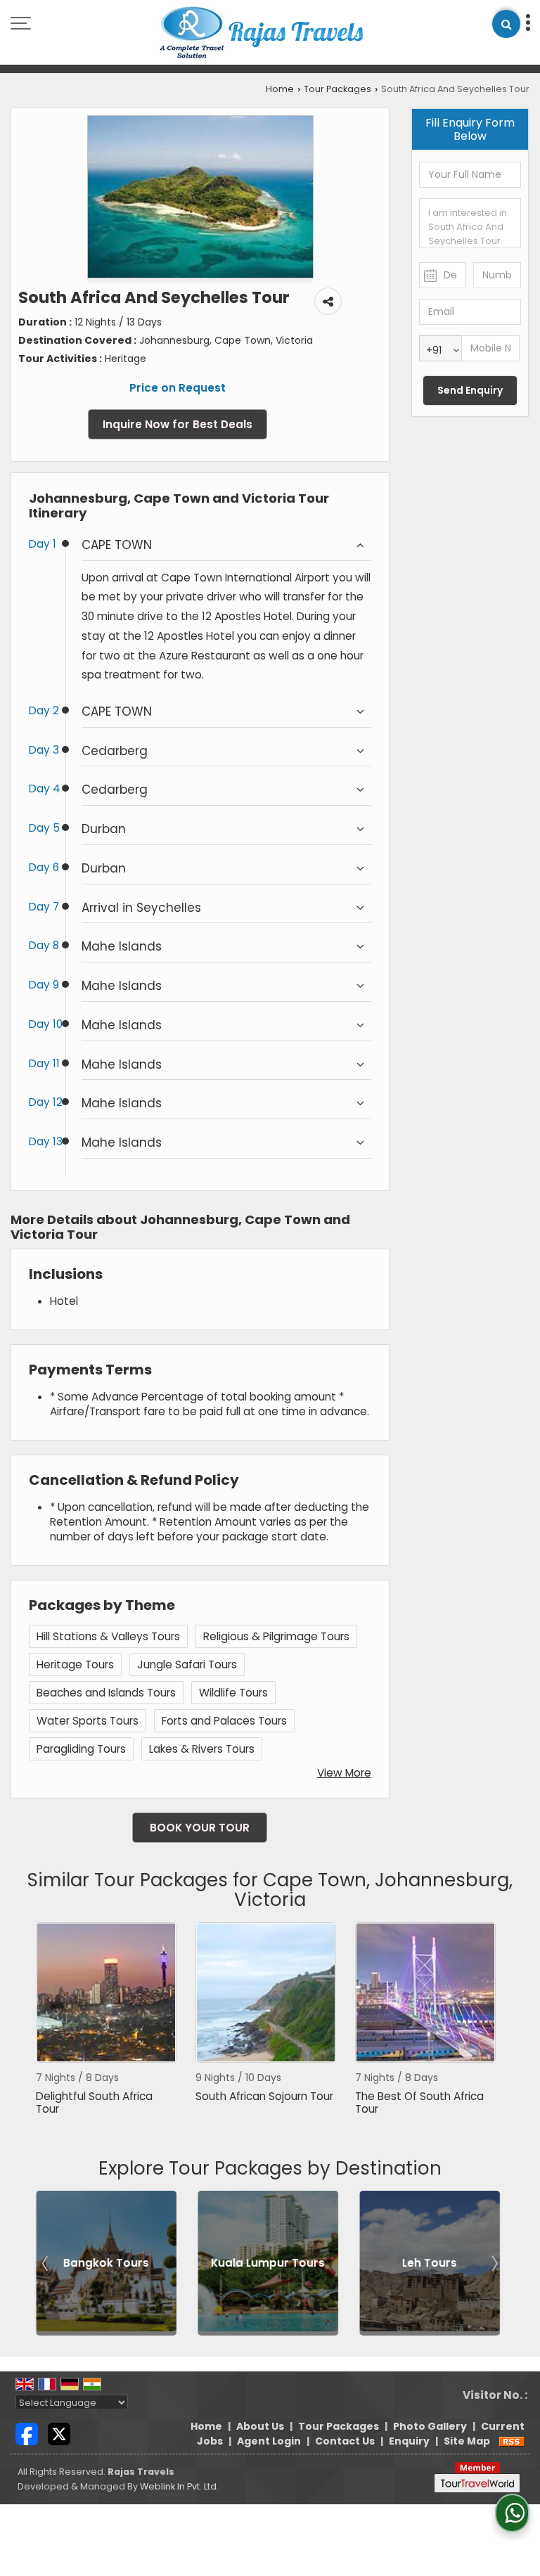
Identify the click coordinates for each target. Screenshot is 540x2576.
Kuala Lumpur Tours (265, 2263)
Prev (46, 2263)
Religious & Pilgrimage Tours (276, 1636)
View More (344, 1773)
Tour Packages (337, 89)
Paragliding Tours (81, 1749)
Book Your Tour (200, 1828)
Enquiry (409, 2441)
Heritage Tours (75, 1664)
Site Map (467, 2441)
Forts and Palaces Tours (224, 1721)
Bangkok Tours (103, 2263)
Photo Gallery (430, 2426)
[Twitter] (59, 2433)
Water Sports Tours (88, 1721)
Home (280, 89)
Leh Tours (427, 2263)
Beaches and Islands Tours (106, 1693)
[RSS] (512, 2441)
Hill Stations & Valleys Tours (108, 1636)
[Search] (506, 24)
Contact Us (345, 2441)
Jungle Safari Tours (187, 1664)
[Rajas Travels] (262, 34)
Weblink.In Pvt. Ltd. (179, 2486)
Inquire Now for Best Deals (178, 424)
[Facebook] (27, 2433)
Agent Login (269, 2441)
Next (494, 2263)
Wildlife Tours (233, 1693)
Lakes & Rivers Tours (202, 1749)
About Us (260, 2426)
